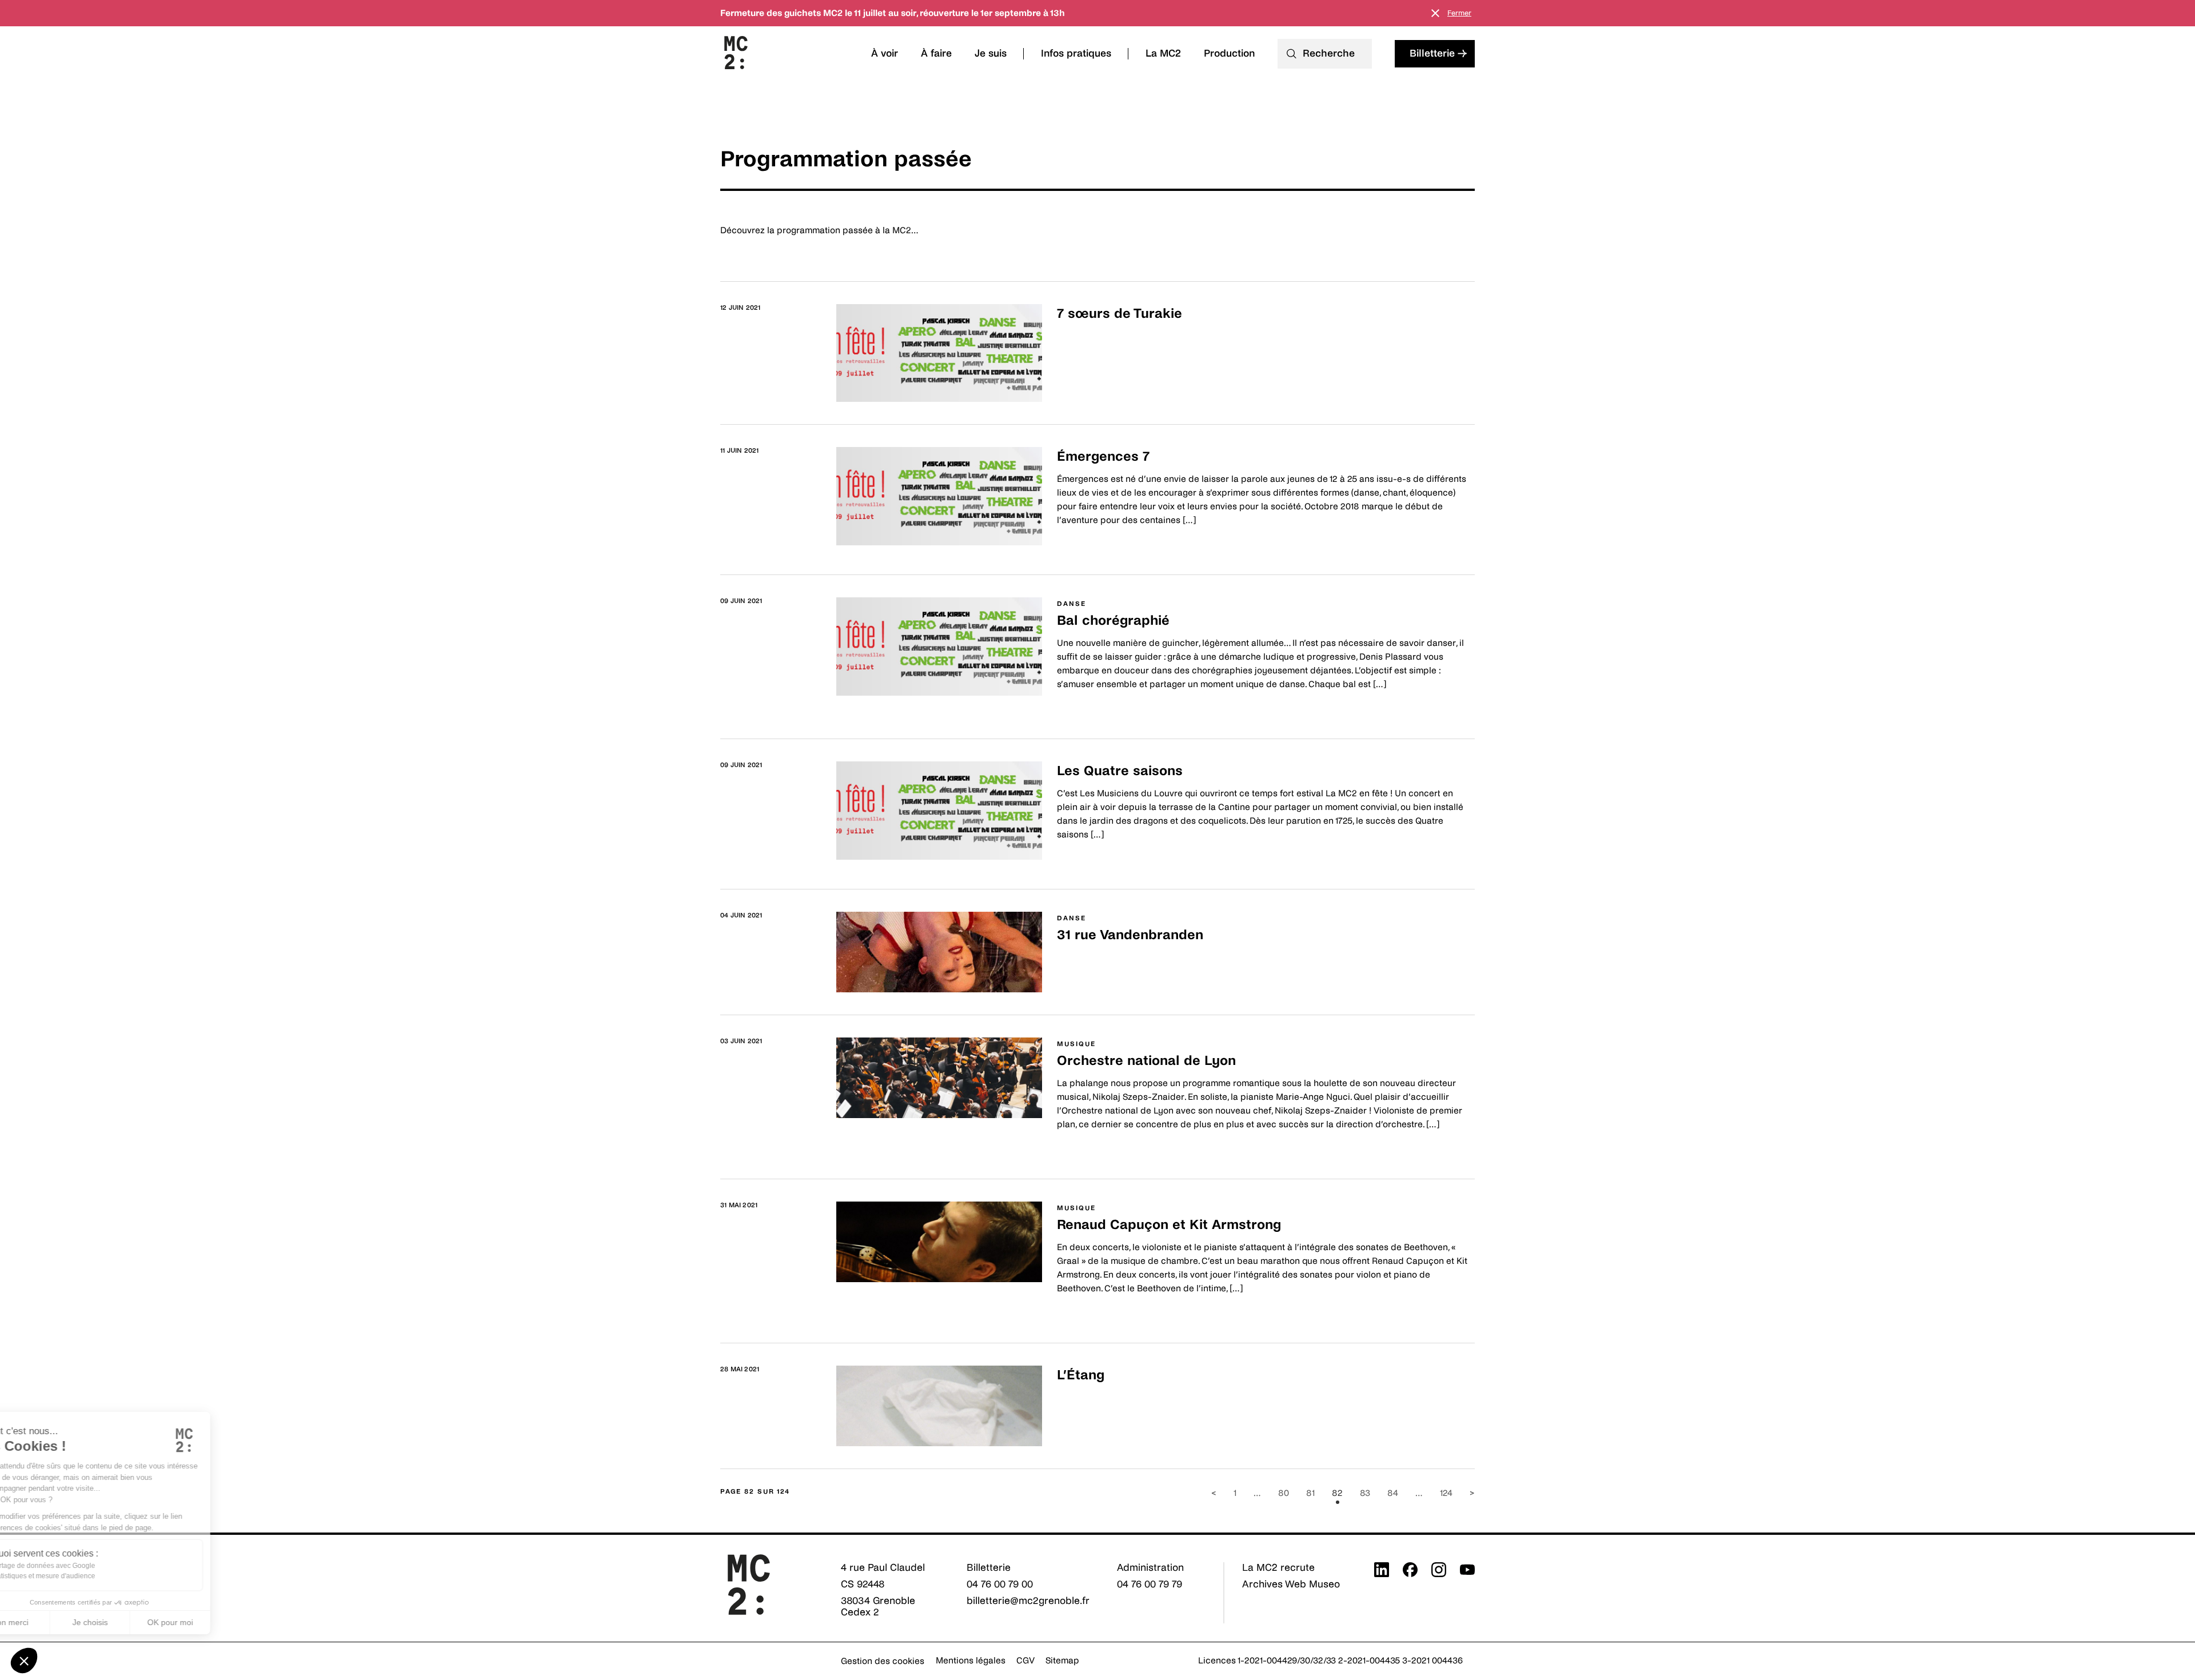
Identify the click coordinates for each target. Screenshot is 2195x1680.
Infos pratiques (1076, 53)
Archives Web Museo (1291, 1584)
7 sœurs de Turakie (1120, 314)
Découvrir (1077, 342)
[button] (24, 1661)
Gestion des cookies (883, 1661)
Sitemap (1062, 1660)
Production (1229, 53)
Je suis (991, 53)
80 (1284, 1493)
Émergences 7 (1103, 456)
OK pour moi (211, 1622)
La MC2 (1163, 53)
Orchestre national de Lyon (1146, 1061)
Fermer (1459, 13)
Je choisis (131, 1622)
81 (1310, 1493)
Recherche (1329, 53)
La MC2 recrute (1278, 1568)
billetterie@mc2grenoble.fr (1028, 1601)
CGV (1025, 1660)
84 (1393, 1493)
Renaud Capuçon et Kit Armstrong (1169, 1225)
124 (1446, 1493)
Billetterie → (1438, 53)
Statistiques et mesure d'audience (84, 1576)
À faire (936, 53)
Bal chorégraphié (1113, 620)
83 (1365, 1493)
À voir (885, 53)
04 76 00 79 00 (1000, 1584)
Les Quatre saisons (1120, 771)
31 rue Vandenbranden (1130, 935)
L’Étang (1081, 1375)
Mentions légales (971, 1660)
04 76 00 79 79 (1150, 1584)
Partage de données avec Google (84, 1566)
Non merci (51, 1622)
